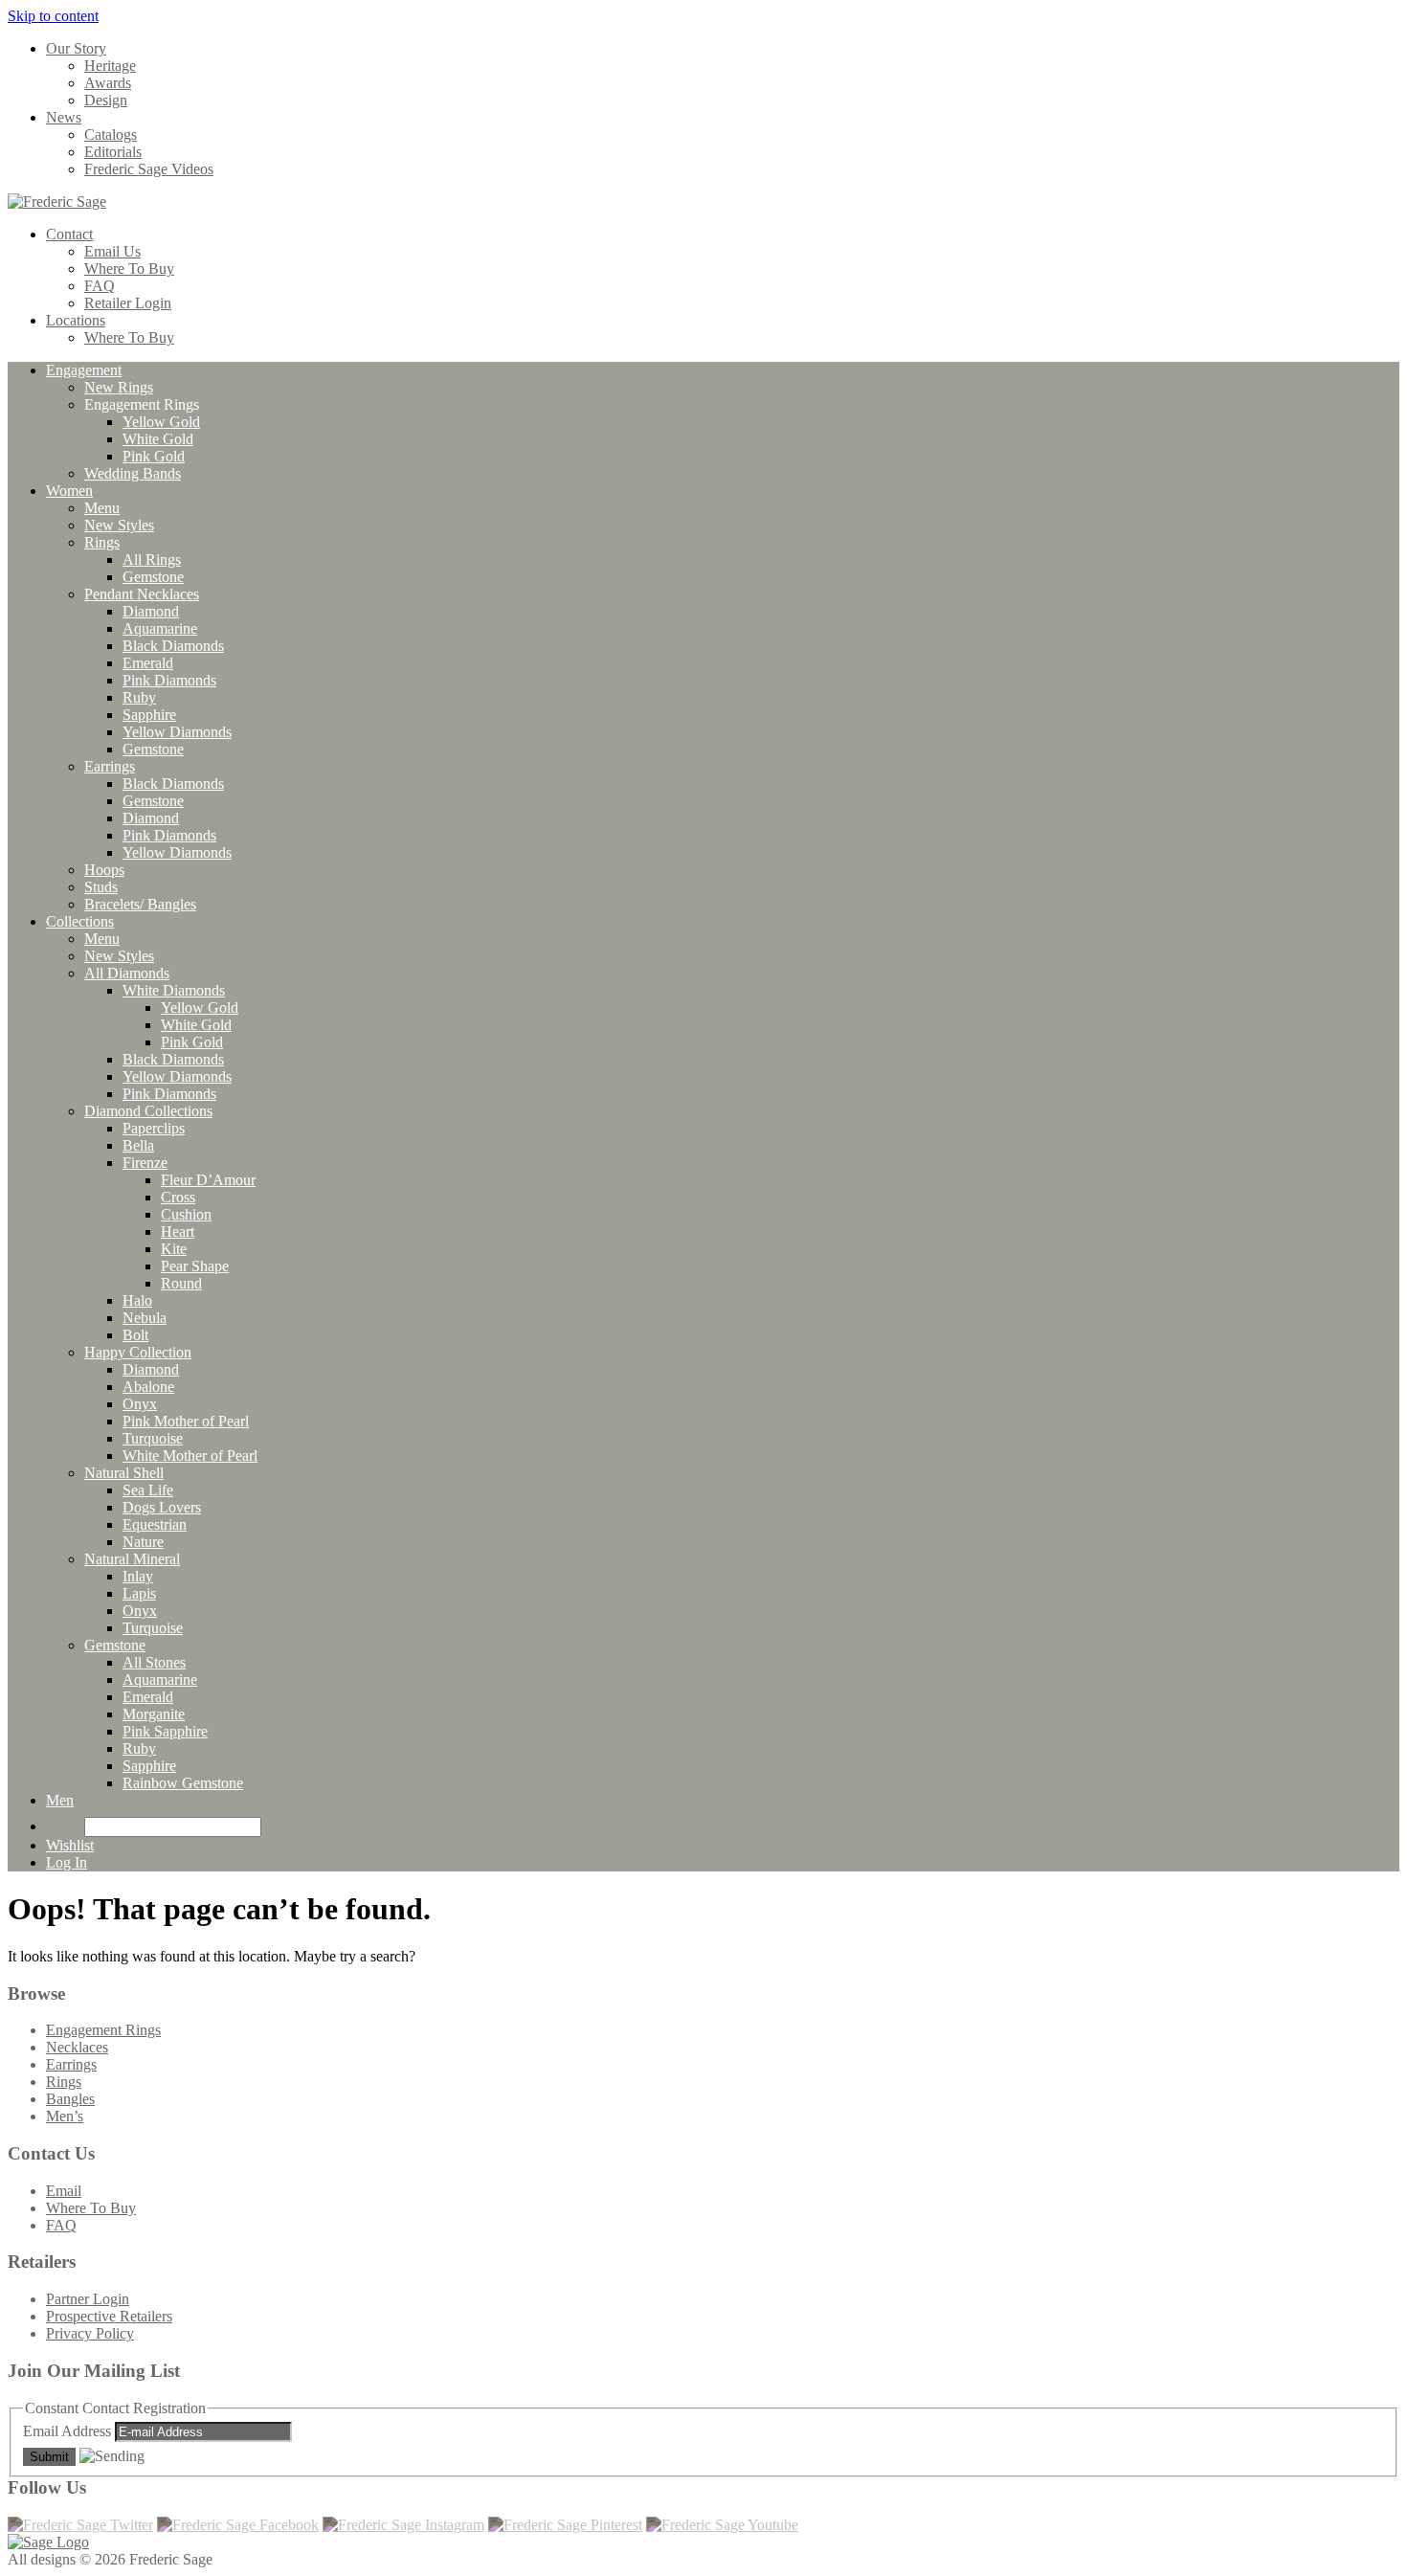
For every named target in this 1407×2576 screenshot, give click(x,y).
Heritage (110, 66)
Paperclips (154, 1128)
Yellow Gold (161, 422)
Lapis (139, 1593)
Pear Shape (195, 1266)
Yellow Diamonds (177, 732)
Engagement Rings (103, 2030)
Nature (143, 1542)
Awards (108, 83)
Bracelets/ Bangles (140, 904)
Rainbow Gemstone (183, 1783)
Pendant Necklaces (142, 594)
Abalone (148, 1387)
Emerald (148, 663)
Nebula (145, 1318)
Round (181, 1283)
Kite (174, 1249)
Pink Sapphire (165, 1731)
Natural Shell (124, 1473)
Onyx (140, 1404)
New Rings (119, 387)
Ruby (139, 697)
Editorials (113, 152)
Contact (69, 234)
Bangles (70, 2099)
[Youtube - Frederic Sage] (722, 2525)
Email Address (69, 2431)
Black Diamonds (173, 646)
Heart (178, 1232)
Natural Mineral (132, 1559)
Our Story (76, 48)
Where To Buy (129, 269)
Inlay (138, 1576)
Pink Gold (154, 456)
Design (106, 100)
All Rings (152, 560)
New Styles (119, 525)
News (64, 117)
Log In (67, 1862)
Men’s (65, 2116)
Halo (137, 1300)
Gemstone (153, 577)
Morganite (154, 1714)
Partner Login (88, 2299)
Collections (80, 921)
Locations (76, 320)
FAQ (100, 286)
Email (64, 2191)
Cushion (186, 1214)
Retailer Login (128, 303)
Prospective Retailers (109, 2316)
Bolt (135, 1335)
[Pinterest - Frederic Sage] (565, 2525)
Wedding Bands (133, 473)
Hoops (104, 870)
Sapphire (149, 715)
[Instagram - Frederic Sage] (403, 2525)
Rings (102, 542)
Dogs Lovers (162, 1507)
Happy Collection (138, 1352)
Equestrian (155, 1524)
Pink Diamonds (169, 680)
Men (60, 1800)
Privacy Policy (90, 2333)
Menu (102, 508)
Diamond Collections (148, 1111)
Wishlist (70, 1845)
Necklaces (77, 2047)
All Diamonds (127, 973)
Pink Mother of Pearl (186, 1421)
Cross (178, 1197)
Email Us (112, 251)
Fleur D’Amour (208, 1180)
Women (69, 491)
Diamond (151, 611)
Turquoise (153, 1438)
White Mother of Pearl (190, 1456)
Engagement (84, 370)
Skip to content (53, 16)
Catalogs (111, 134)
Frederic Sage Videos (149, 169)
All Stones (154, 1662)
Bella (138, 1145)
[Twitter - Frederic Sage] (80, 2525)
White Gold (158, 439)
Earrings (110, 766)
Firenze (145, 1163)
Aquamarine (160, 628)
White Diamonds (174, 990)
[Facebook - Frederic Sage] (238, 2525)
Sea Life (148, 1490)
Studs (101, 887)
